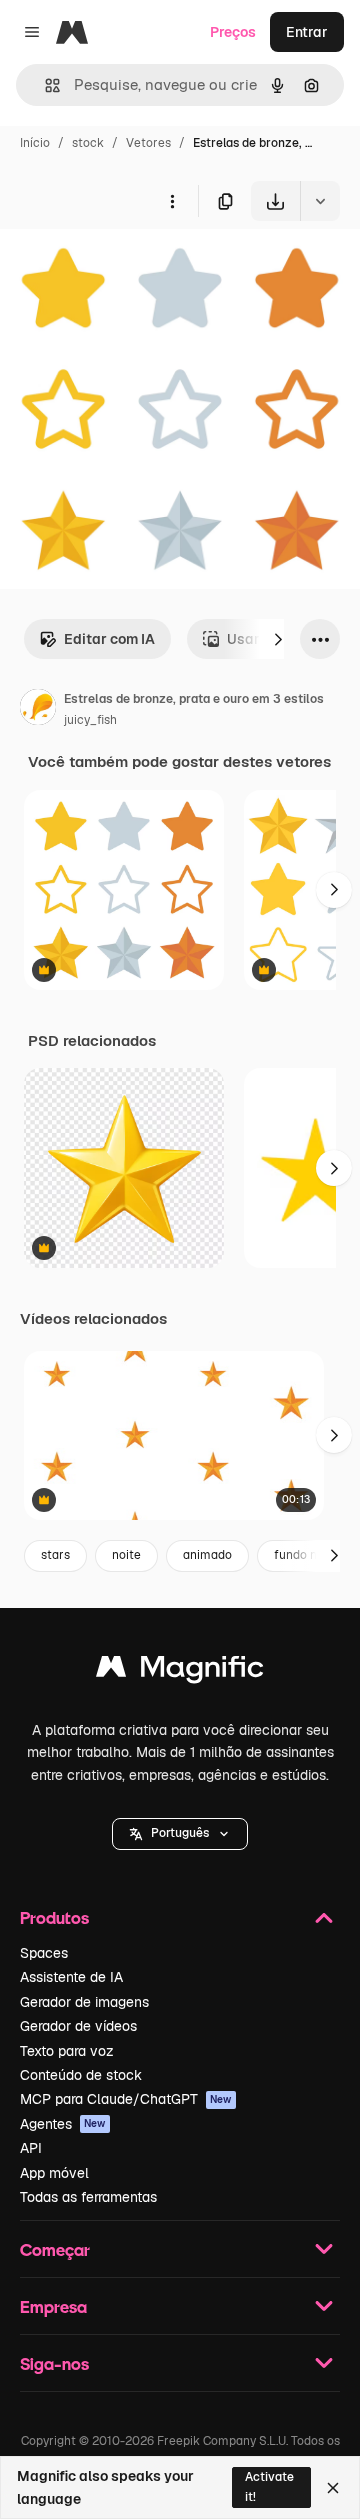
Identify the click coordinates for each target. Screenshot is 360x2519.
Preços (233, 32)
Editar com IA (109, 639)
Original (128, 267)
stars (55, 1555)
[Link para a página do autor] (38, 710)
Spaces (44, 1953)
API (31, 2148)
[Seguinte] (278, 639)
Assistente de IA (71, 1977)
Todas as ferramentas (88, 2197)
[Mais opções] (172, 201)
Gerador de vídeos (78, 2026)
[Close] (333, 2488)
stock (88, 143)
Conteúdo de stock (81, 2075)
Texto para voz (67, 2051)
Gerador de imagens (84, 2002)
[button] (180, 1834)
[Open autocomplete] (44, 85)
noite (126, 1555)
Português (180, 1833)
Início (35, 143)
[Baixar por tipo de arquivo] (320, 201)
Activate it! (269, 2486)
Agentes (63, 2124)
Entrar (307, 32)
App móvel (54, 2173)
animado (207, 1555)
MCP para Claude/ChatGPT (126, 2099)
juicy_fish (90, 720)
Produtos (54, 1917)
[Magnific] (180, 1671)
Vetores (148, 143)
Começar (55, 2249)
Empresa (53, 2306)
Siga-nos (54, 2363)
